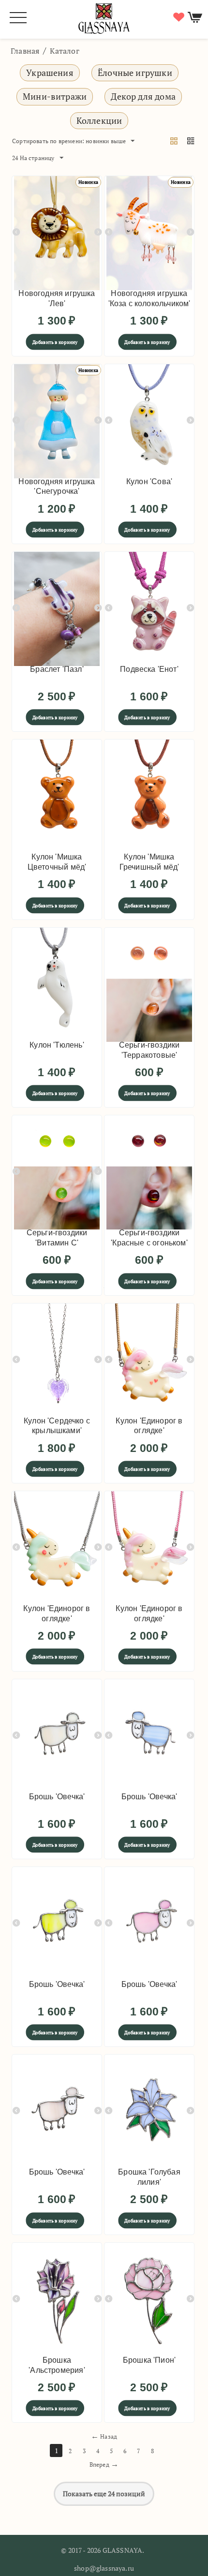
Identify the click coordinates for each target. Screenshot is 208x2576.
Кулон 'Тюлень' (57, 1045)
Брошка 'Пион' (149, 2360)
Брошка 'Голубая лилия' (149, 2177)
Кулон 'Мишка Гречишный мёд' (149, 862)
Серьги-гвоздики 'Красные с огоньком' (149, 1238)
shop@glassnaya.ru (104, 2568)
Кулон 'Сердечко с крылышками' (57, 1426)
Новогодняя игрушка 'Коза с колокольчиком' (149, 298)
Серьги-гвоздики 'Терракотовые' (149, 1050)
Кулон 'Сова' (149, 481)
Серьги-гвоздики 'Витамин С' (57, 1238)
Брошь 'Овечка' (57, 1797)
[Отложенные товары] (178, 17)
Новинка (88, 182)
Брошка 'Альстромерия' (57, 2365)
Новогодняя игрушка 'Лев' (57, 298)
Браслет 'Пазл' (57, 669)
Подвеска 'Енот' (149, 669)
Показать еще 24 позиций (104, 2494)
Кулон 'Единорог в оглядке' (149, 1426)
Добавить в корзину (55, 342)
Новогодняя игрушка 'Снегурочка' (57, 487)
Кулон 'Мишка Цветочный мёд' (57, 862)
